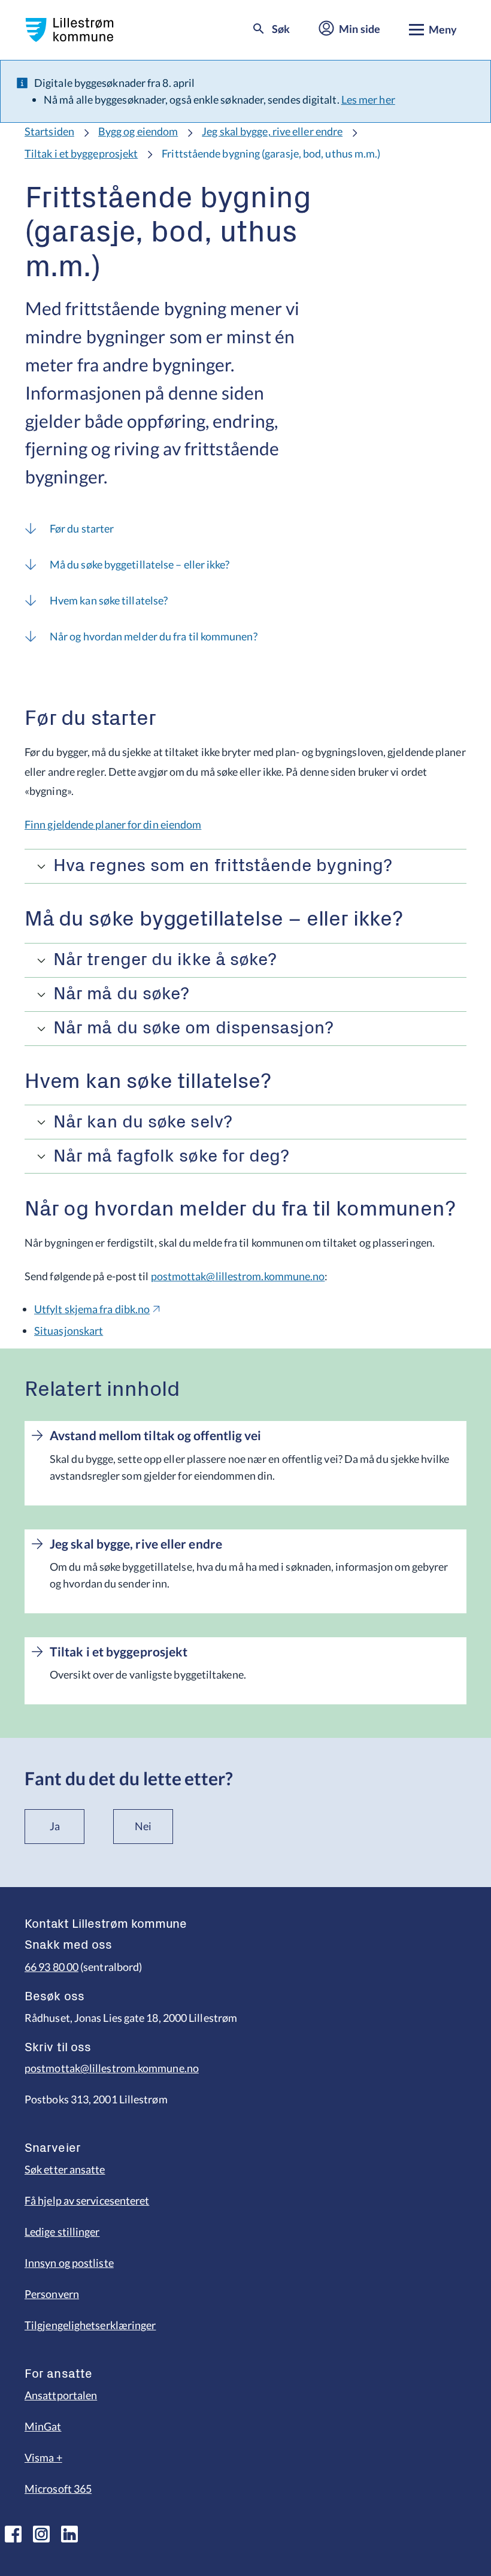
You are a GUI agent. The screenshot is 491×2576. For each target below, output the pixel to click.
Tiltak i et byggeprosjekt (81, 153)
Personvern (52, 2294)
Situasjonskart (69, 1331)
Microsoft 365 (58, 2489)
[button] (245, 866)
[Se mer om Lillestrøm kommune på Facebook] (13, 2534)
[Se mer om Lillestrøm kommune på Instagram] (41, 2534)
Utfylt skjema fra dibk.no (92, 1309)
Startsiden (49, 131)
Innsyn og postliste (69, 2263)
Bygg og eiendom (138, 131)
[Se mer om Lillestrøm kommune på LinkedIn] (69, 2534)
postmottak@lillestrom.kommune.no (238, 1276)
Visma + (43, 2457)
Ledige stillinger (62, 2232)
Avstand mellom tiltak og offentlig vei (155, 1435)
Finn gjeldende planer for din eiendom (113, 824)
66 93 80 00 (51, 1967)
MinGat (43, 2426)
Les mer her (368, 99)
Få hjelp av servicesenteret (87, 2200)
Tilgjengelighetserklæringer (90, 2325)
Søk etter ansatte (65, 2169)
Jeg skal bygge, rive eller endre (272, 131)
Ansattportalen (61, 2395)
